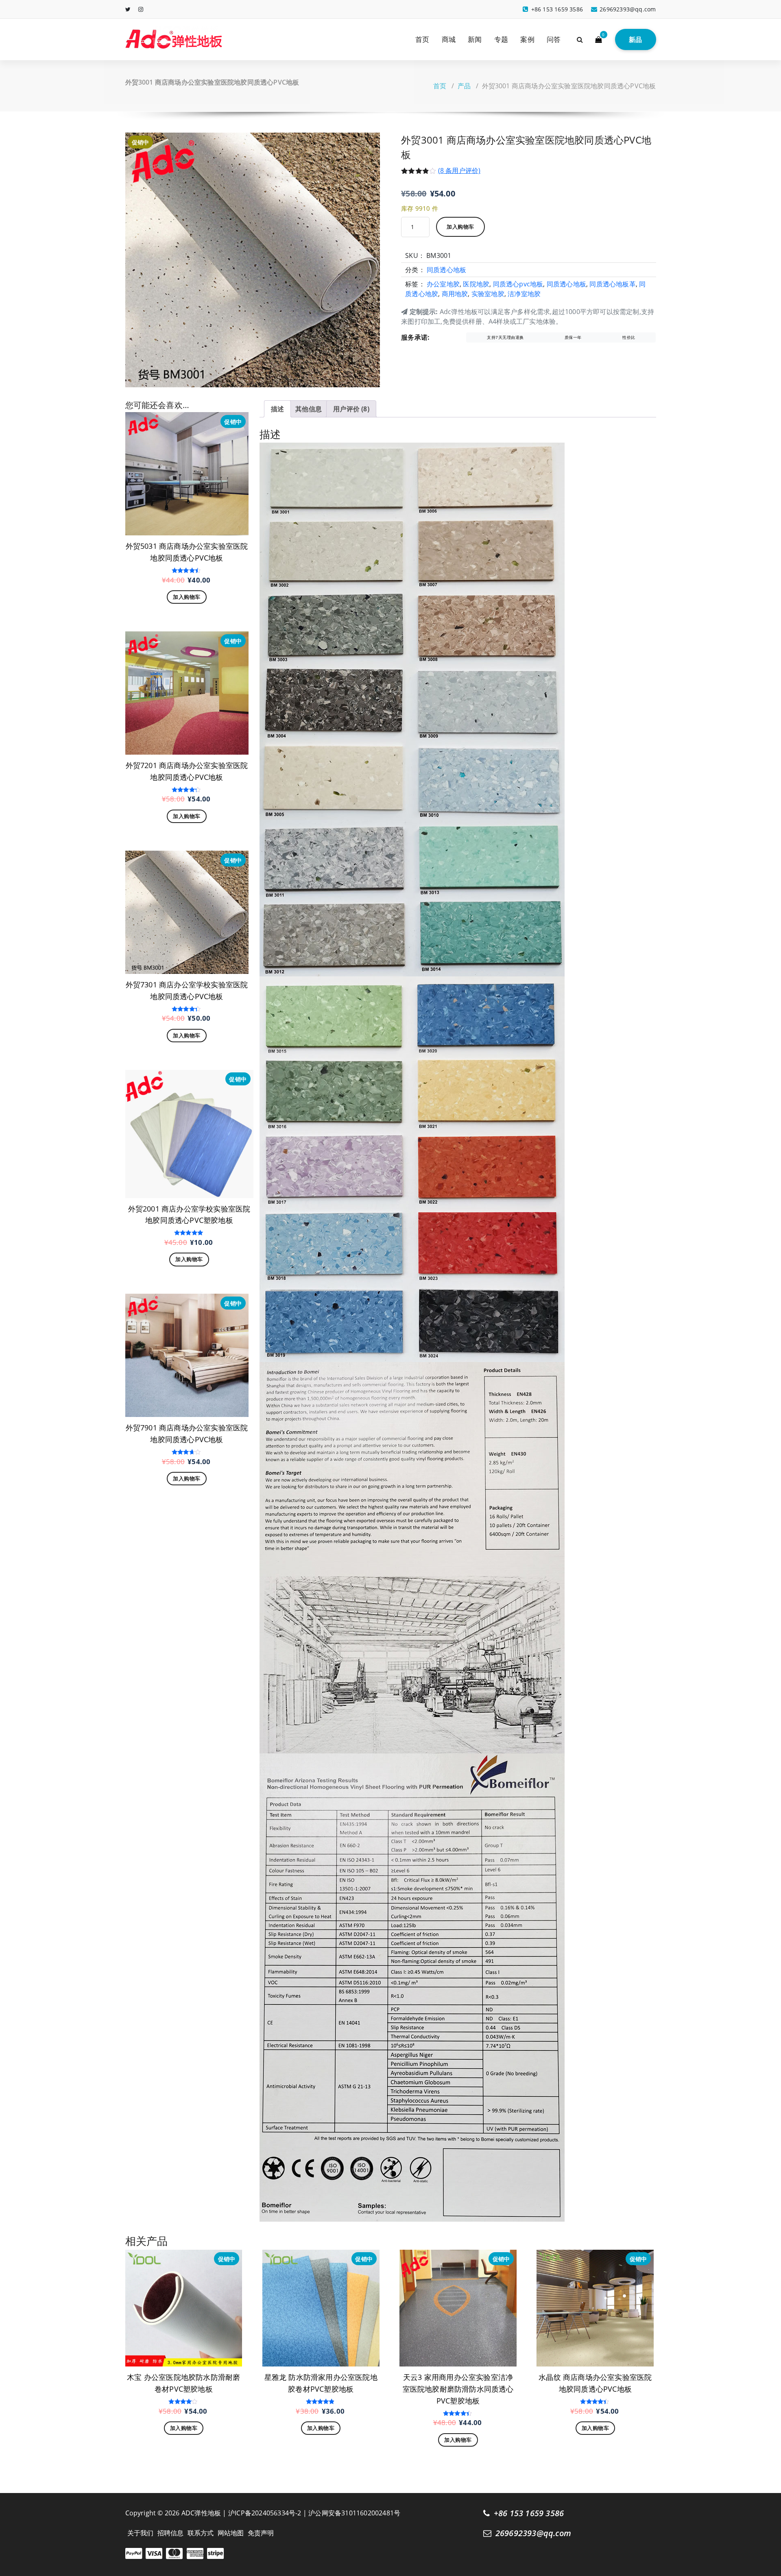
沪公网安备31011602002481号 (354, 2513)
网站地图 (231, 2533)
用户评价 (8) (351, 409)
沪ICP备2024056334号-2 (265, 2513)
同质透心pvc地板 (518, 284)
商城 (449, 39)
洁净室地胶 (524, 294)
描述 (277, 409)
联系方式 (201, 2533)
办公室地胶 (443, 284)
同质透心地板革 (612, 284)
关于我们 (141, 2533)
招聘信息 (171, 2533)
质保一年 (573, 337)
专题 (501, 39)
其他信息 (309, 409)
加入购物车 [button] (187, 597)
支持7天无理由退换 (505, 337)
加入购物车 (460, 227)
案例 (527, 39)
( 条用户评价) (459, 170)
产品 (464, 86)
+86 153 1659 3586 (529, 2513)
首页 (422, 39)
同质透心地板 (446, 270)
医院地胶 (476, 284)
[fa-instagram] (141, 9)
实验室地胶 (488, 294)
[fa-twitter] (128, 9)
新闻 (475, 39)
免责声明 (261, 2533)
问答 (554, 39)
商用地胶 (455, 294)
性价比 (629, 337)
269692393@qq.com (533, 2533)
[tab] (277, 409)
